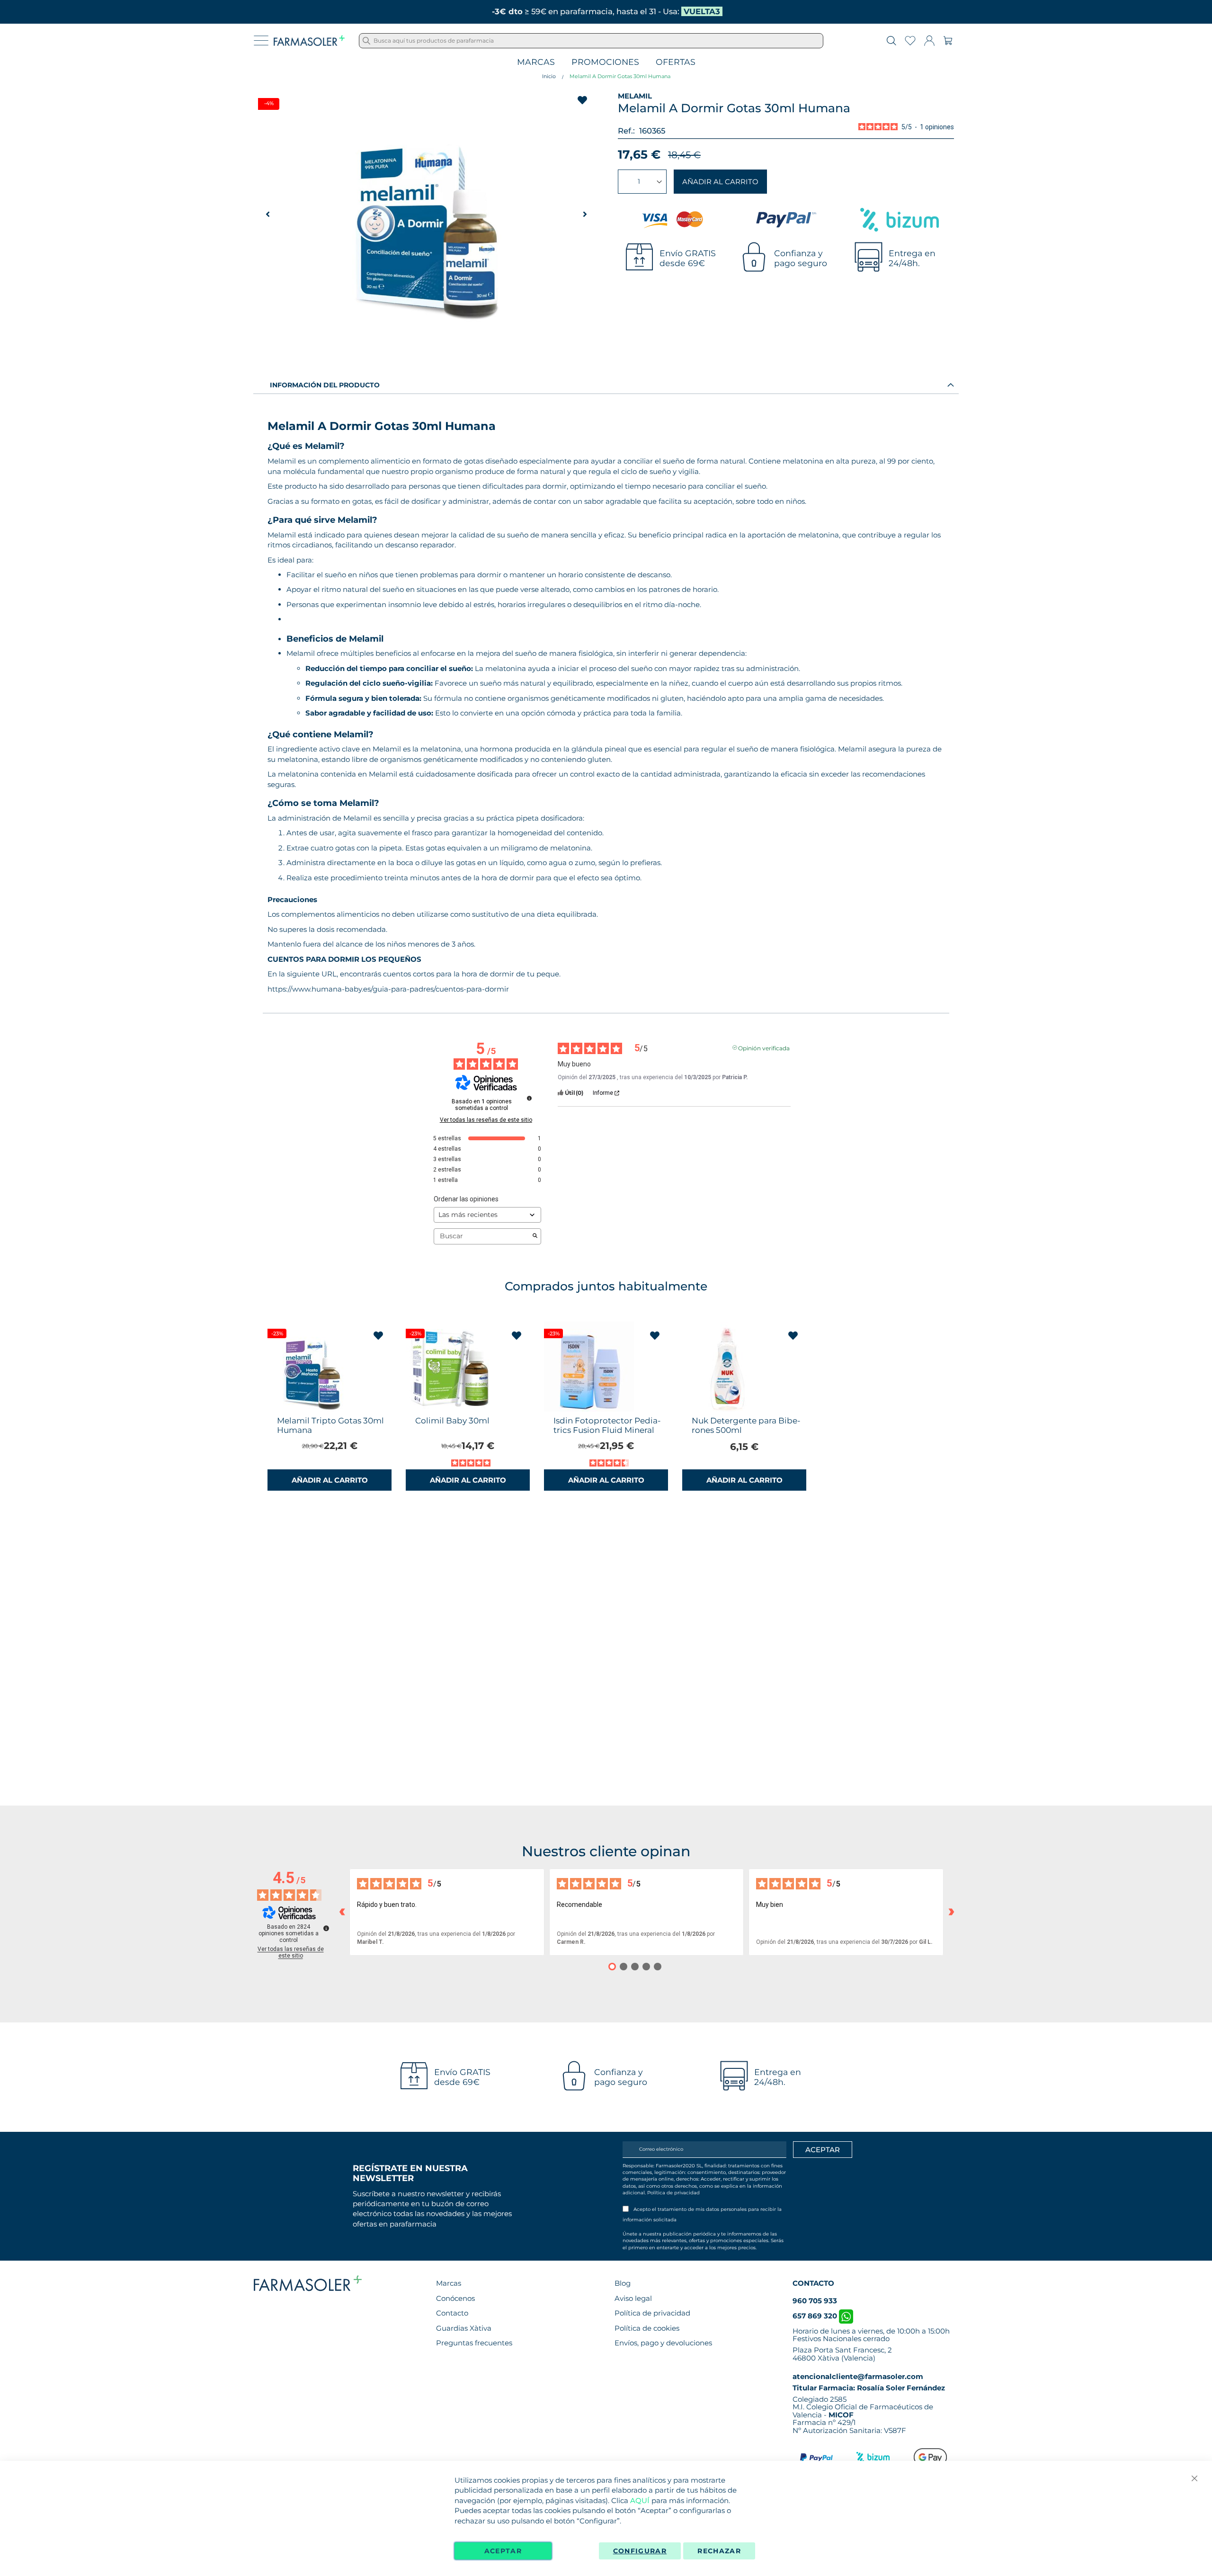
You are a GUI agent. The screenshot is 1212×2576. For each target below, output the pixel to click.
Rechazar (719, 2551)
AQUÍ (640, 2500)
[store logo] (309, 41)
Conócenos (455, 2298)
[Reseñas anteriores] (342, 1912)
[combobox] (591, 41)
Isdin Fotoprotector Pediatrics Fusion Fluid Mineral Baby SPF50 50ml (607, 1430)
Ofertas (676, 62)
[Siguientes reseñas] (951, 1912)
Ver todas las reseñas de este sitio (486, 1120)
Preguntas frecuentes (474, 2343)
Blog (623, 2283)
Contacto (452, 2313)
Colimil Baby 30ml (452, 1421)
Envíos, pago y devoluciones (663, 2343)
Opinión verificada (764, 1047)
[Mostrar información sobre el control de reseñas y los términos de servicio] (326, 1928)
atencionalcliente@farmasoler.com (858, 2376)
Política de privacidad (673, 2193)
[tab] (606, 385)
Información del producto (325, 385)
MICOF (841, 2415)
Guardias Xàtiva (464, 2328)
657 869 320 (816, 2316)
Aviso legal (633, 2298)
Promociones (605, 62)
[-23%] (312, 1409)
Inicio (549, 76)
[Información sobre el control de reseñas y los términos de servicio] (529, 1098)
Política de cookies (647, 2328)
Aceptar (503, 2551)
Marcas (536, 62)
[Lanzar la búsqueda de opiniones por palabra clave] (535, 1236)
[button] (585, 214)
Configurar (640, 2551)
